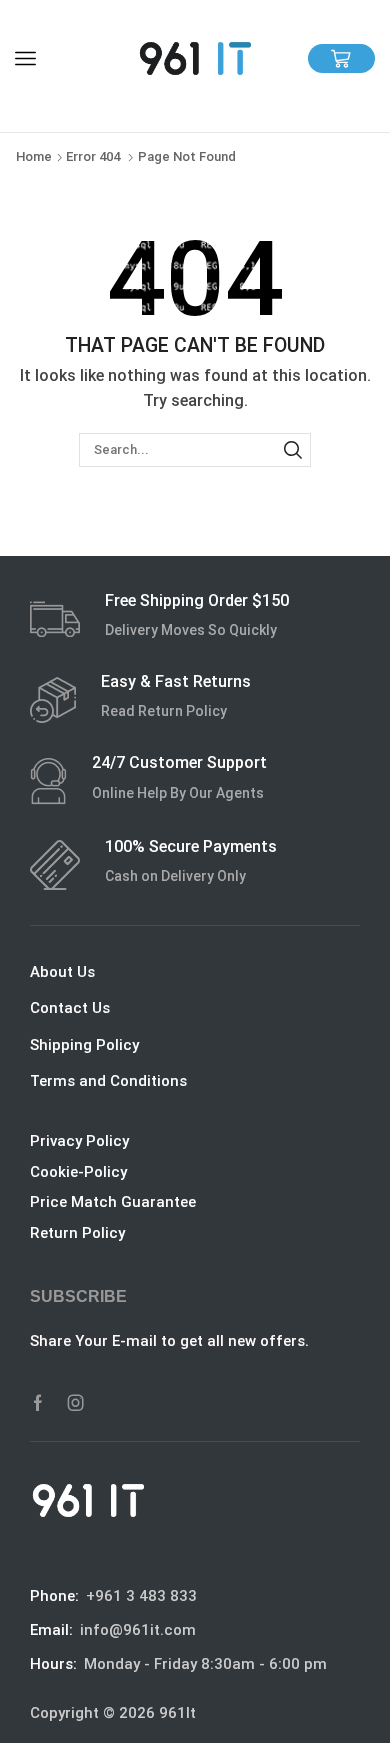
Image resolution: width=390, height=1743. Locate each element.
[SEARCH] (293, 450)
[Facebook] (38, 1403)
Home (34, 156)
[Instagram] (76, 1403)
